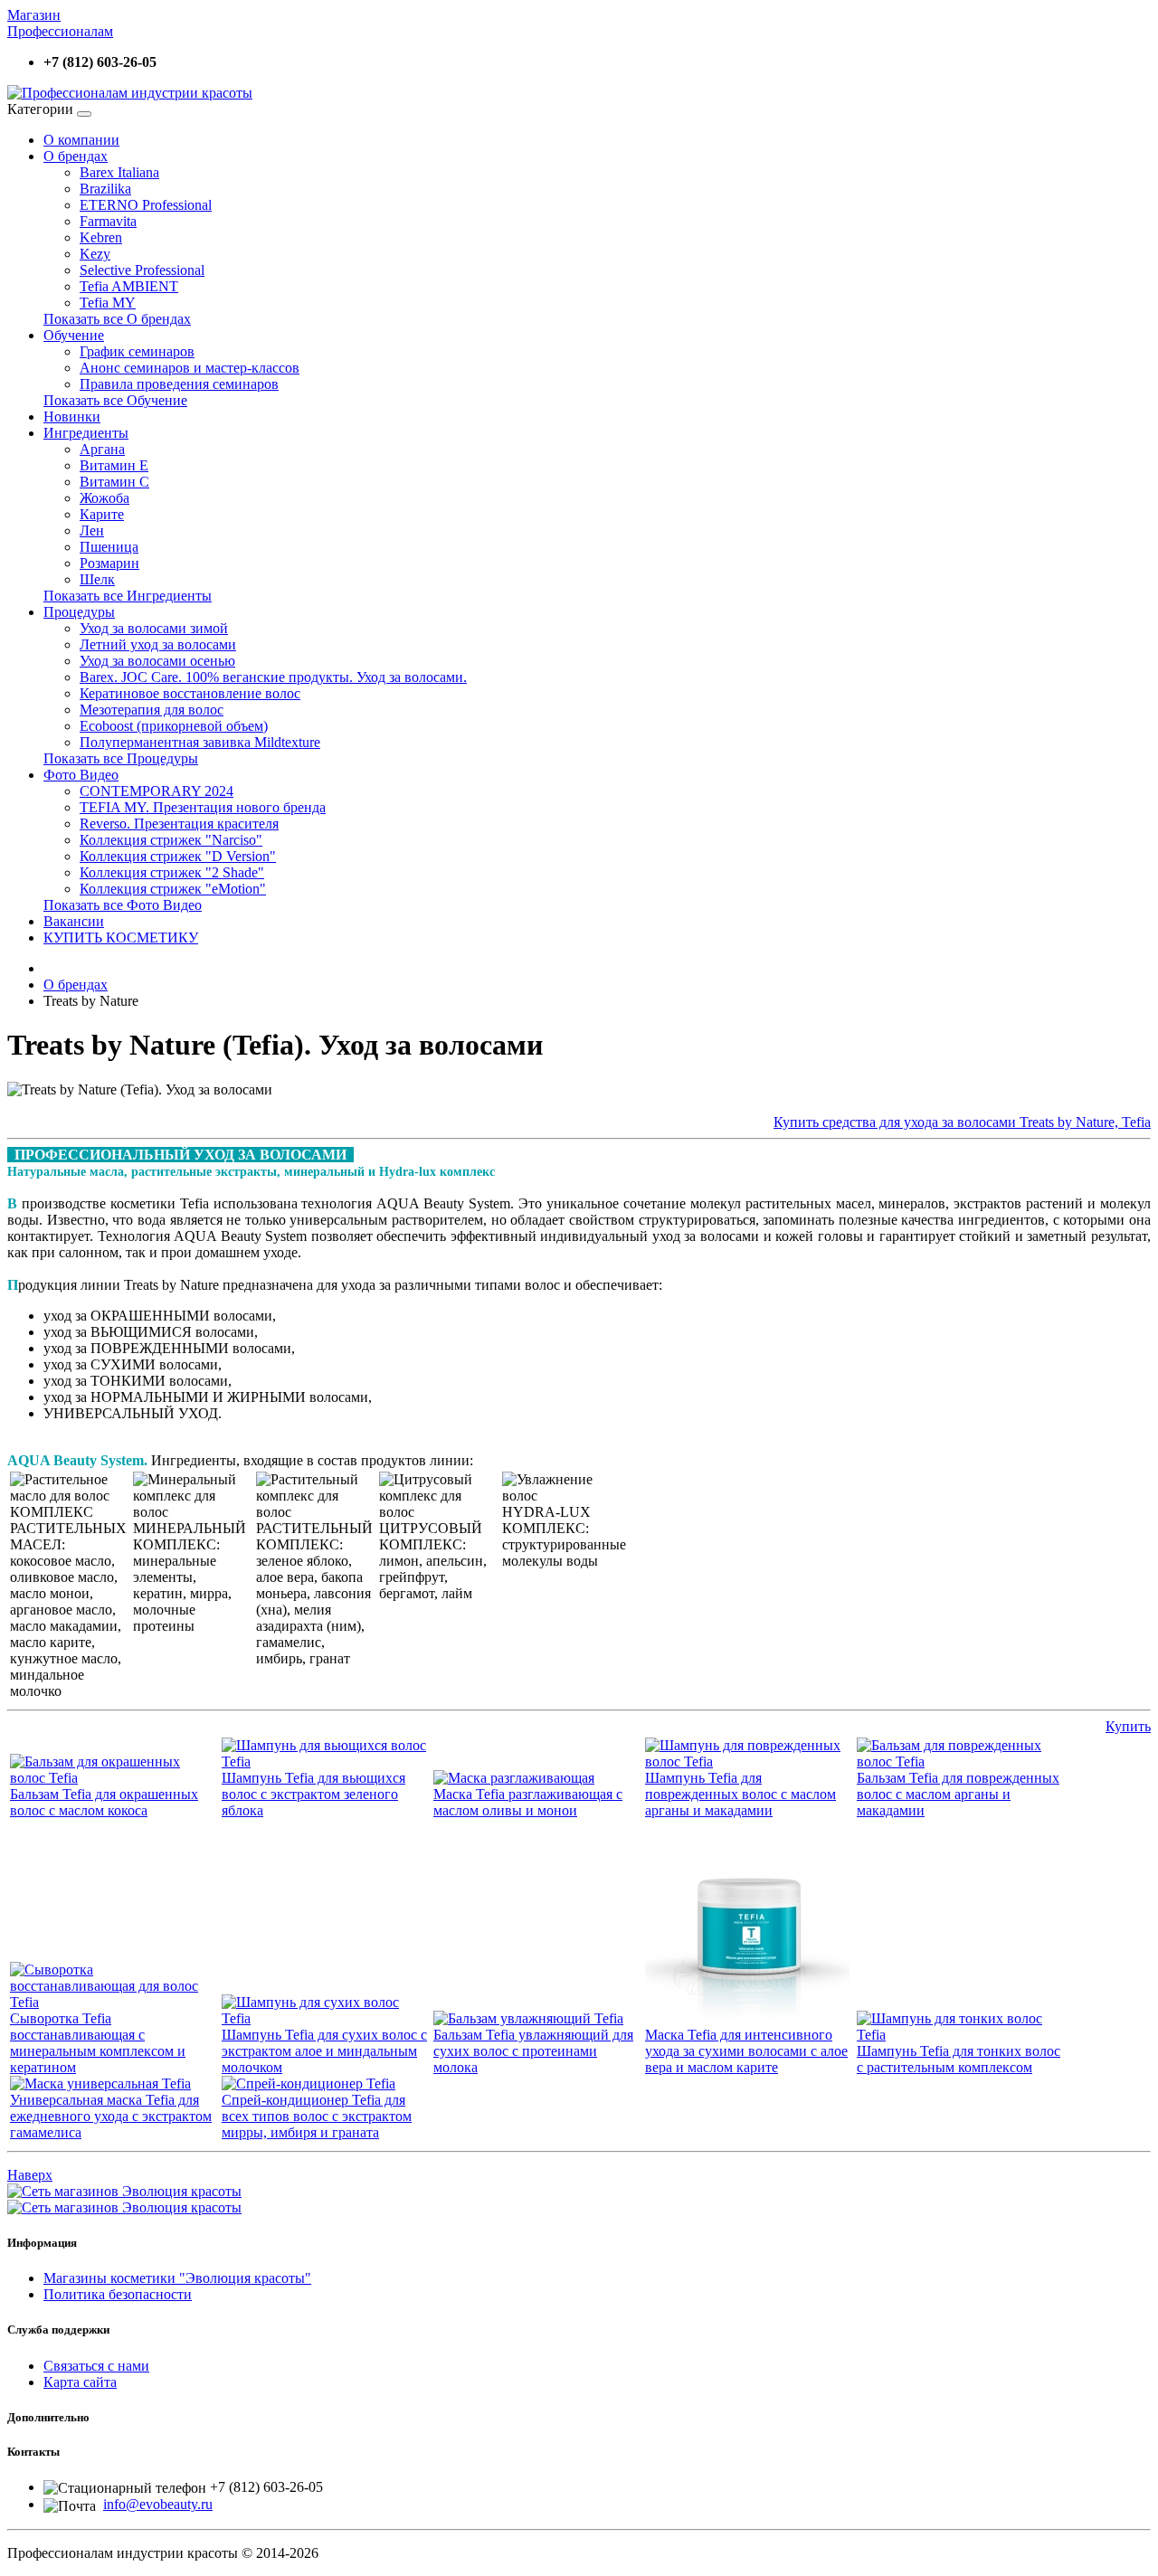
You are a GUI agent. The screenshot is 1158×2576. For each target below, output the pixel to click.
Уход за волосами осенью (157, 661)
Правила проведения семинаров (179, 384)
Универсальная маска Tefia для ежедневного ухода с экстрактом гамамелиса (111, 2116)
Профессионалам (60, 31)
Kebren (101, 237)
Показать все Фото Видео (123, 905)
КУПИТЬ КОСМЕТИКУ (121, 938)
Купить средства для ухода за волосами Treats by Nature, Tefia (962, 1122)
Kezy (95, 254)
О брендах (76, 156)
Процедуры (79, 612)
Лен (92, 530)
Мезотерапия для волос (152, 710)
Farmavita (108, 221)
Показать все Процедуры (121, 758)
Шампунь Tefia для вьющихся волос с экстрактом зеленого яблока (313, 1794)
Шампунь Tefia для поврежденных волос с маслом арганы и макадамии (740, 1794)
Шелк (97, 579)
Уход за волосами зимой (154, 628)
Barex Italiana (119, 172)
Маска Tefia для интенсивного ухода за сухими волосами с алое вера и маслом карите (746, 2051)
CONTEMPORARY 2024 (157, 791)
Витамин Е (114, 465)
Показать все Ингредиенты (128, 596)
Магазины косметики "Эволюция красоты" (177, 2278)
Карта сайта (80, 2382)
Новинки (72, 417)
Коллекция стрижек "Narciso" (171, 840)
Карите (102, 514)
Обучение (74, 335)
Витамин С (114, 482)
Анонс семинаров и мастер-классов (190, 368)
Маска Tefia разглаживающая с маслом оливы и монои (528, 1802)
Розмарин (109, 563)
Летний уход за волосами (158, 644)
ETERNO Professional (146, 205)
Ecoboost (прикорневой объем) (174, 726)
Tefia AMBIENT (129, 286)
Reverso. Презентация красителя (179, 824)
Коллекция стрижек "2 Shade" (172, 872)
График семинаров (137, 351)
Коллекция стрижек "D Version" (178, 856)
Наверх (30, 2175)
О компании (81, 140)
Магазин (34, 15)
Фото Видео (81, 775)
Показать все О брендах (117, 319)
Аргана (102, 449)
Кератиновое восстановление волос (190, 693)
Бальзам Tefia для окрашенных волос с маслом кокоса (104, 1802)
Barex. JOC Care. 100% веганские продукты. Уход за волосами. (273, 677)
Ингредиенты (86, 433)
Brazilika (105, 189)
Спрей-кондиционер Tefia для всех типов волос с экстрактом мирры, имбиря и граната (317, 2116)
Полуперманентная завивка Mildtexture (200, 742)
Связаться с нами (96, 2366)
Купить (1128, 1726)
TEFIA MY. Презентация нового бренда (203, 807)
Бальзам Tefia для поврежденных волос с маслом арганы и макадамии (958, 1794)
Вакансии (74, 921)
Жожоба (104, 498)
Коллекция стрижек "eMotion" (173, 889)
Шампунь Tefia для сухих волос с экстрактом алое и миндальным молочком (324, 2051)
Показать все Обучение (115, 400)
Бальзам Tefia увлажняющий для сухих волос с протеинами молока (533, 2051)
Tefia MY (108, 303)
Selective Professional (142, 270)
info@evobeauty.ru (158, 2504)
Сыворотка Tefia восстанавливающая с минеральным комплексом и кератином (98, 2043)
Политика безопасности (118, 2294)
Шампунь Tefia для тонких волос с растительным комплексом (959, 2059)
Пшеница (109, 547)
